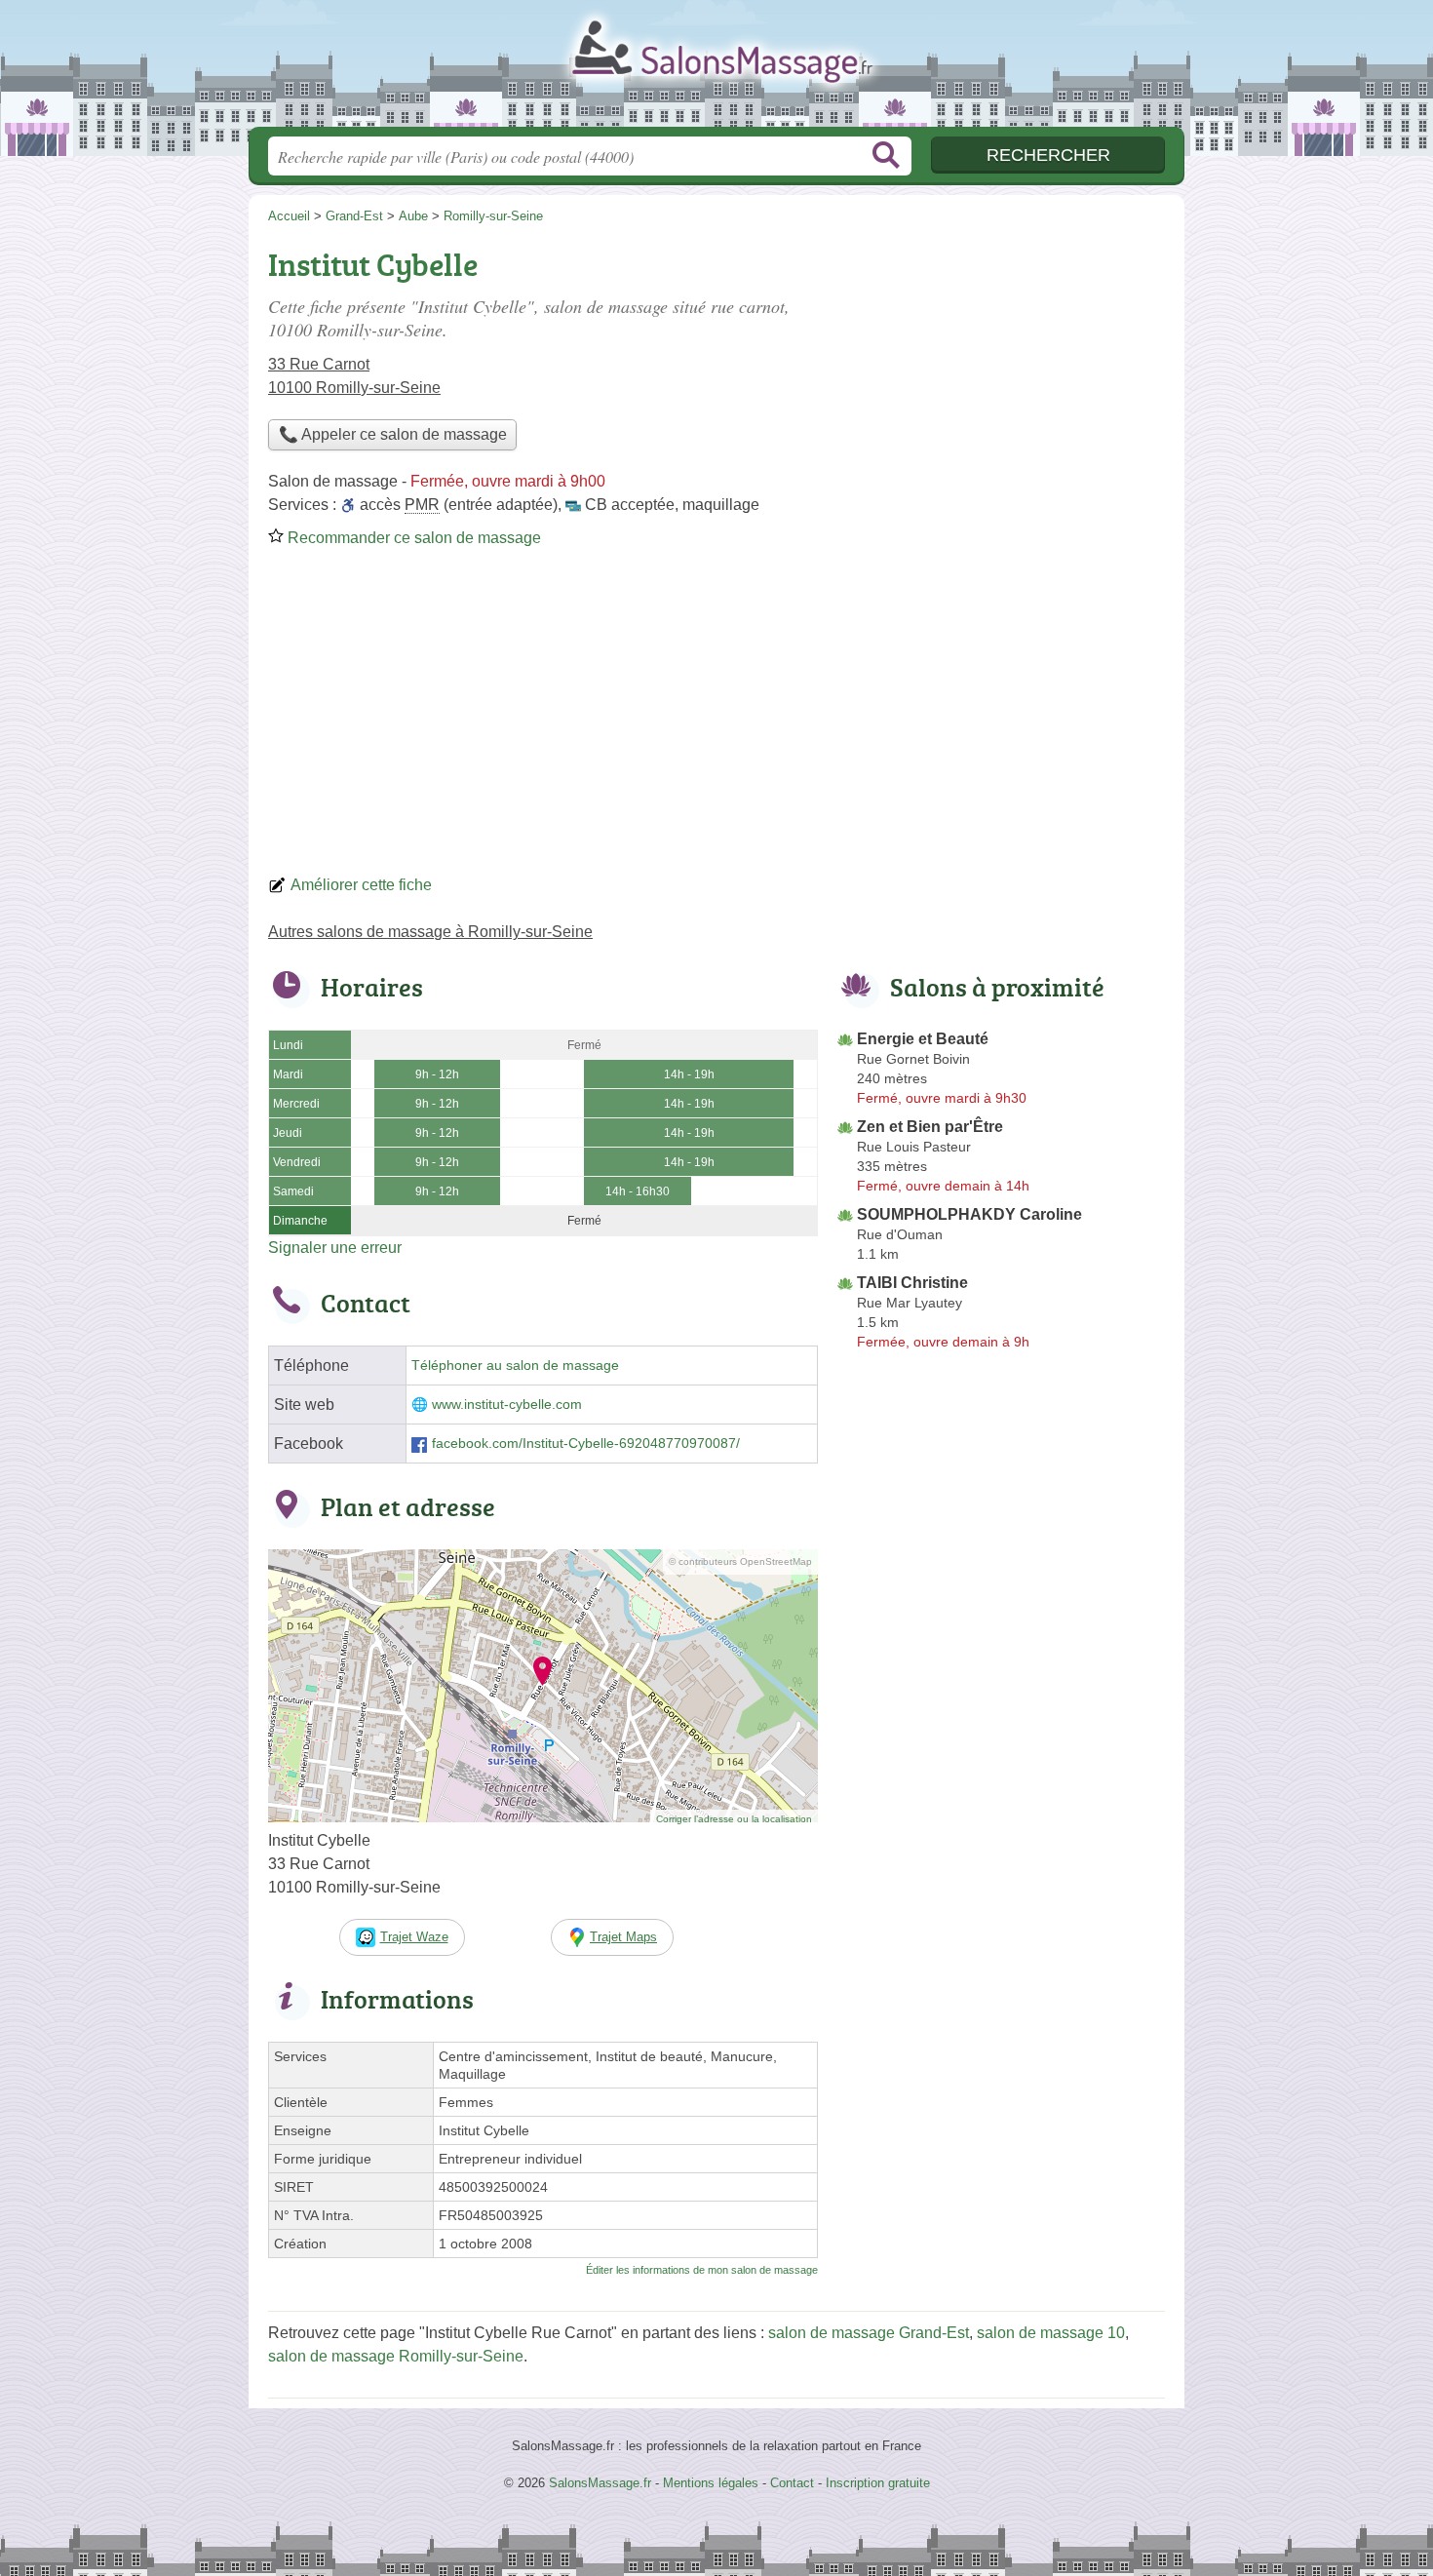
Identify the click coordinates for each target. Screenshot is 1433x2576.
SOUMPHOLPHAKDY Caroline (969, 1214)
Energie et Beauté (923, 1039)
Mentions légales (711, 2483)
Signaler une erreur (335, 1248)
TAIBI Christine (912, 1283)
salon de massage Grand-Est (869, 2333)
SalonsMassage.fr (716, 69)
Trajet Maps (623, 1937)
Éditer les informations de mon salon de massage (702, 2270)
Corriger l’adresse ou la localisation (734, 1819)
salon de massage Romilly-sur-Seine (396, 2356)
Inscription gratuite (878, 2483)
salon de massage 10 (1051, 2333)
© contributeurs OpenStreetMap (740, 1561)
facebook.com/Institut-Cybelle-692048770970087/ (586, 1444)
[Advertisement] (716, 718)
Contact (792, 2483)
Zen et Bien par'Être (930, 1127)
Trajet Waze (414, 1937)
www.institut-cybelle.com (507, 1405)
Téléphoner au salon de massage (515, 1366)
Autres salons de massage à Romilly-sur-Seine (430, 932)
